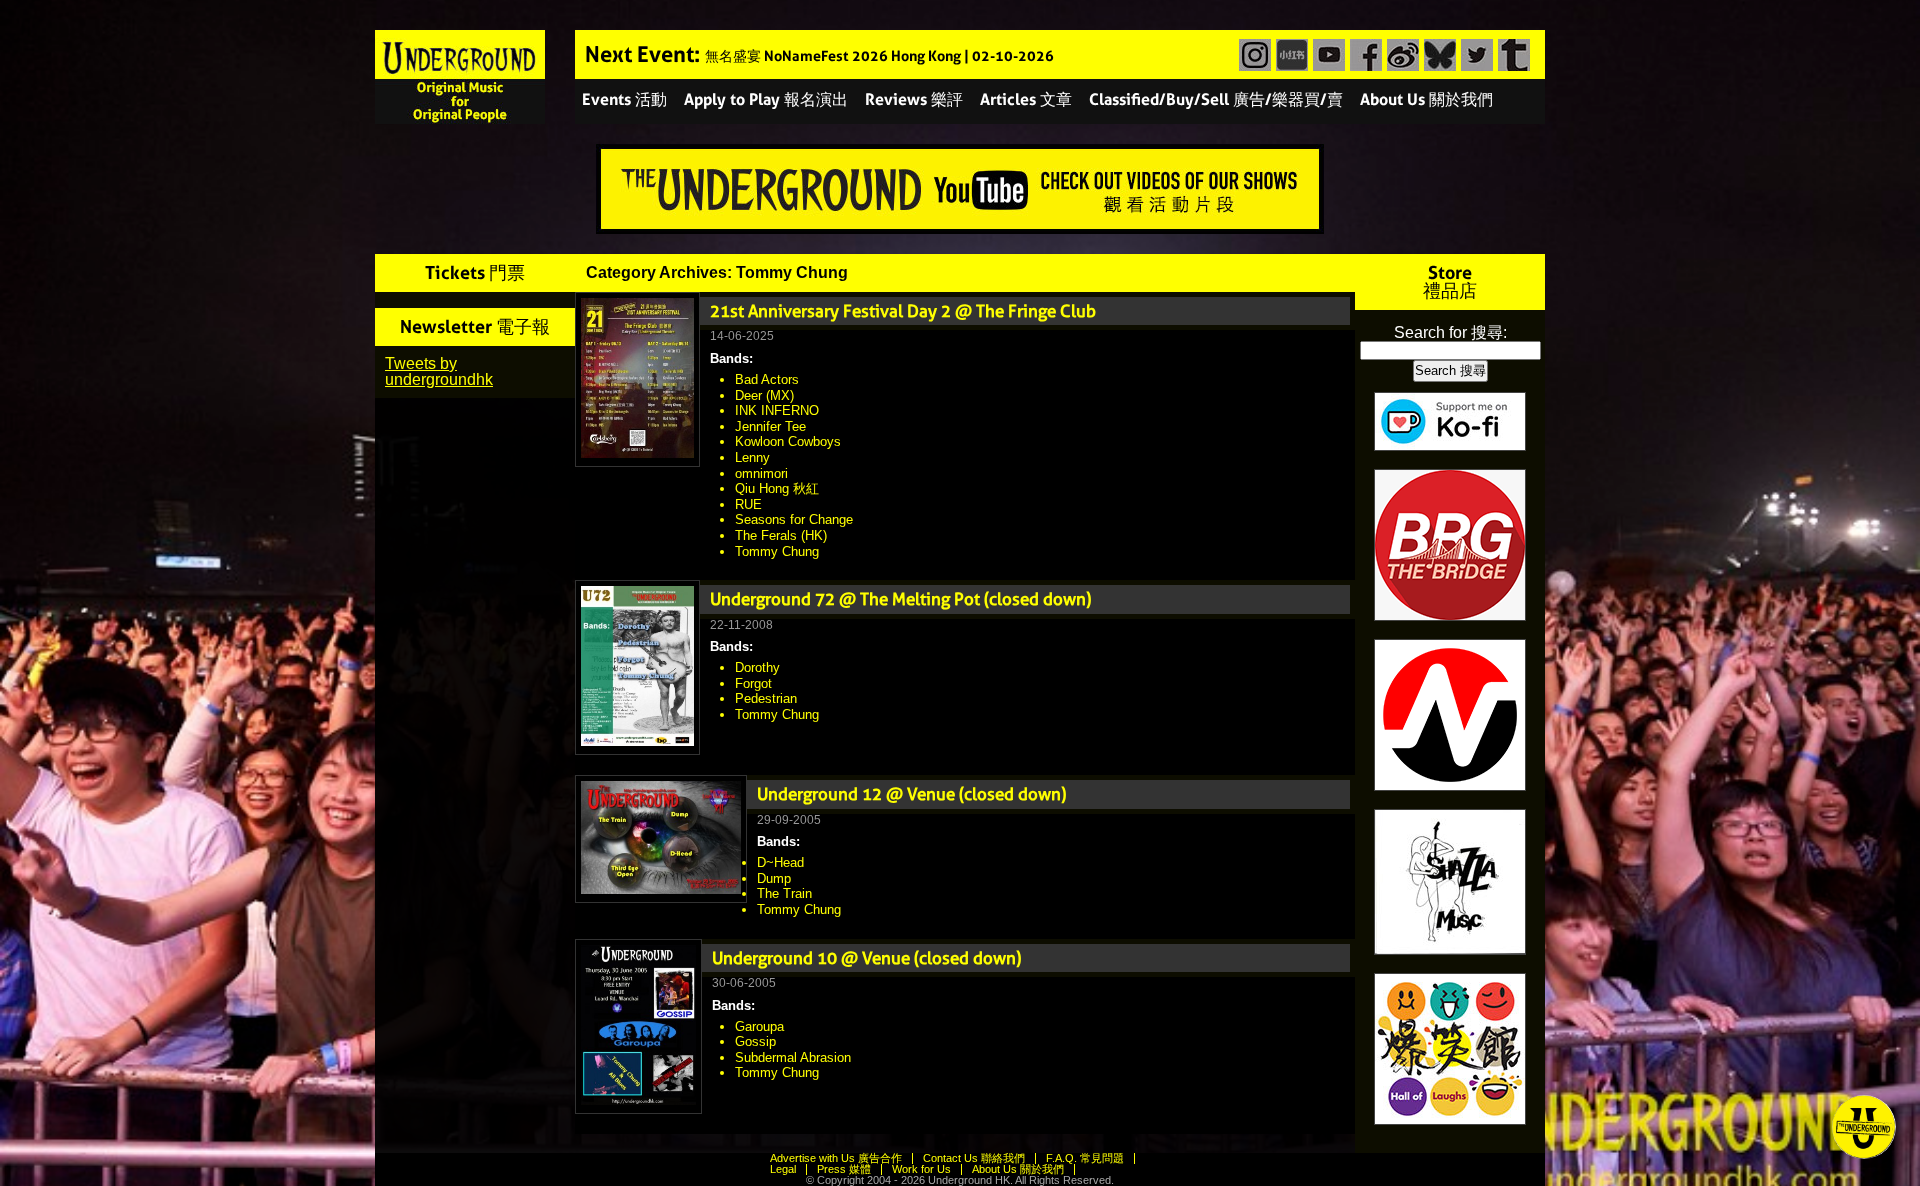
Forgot (753, 683)
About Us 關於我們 (1426, 99)
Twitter (1474, 55)
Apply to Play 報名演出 (766, 99)
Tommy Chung (777, 551)
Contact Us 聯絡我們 (974, 1158)
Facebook (1363, 55)
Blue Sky (1437, 55)
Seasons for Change (794, 519)
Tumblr (1511, 55)
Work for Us (921, 1169)
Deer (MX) (764, 395)
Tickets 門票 (475, 272)
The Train (784, 893)
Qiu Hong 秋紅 (777, 488)
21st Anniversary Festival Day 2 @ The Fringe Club (903, 311)
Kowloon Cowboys (788, 441)
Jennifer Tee (770, 426)
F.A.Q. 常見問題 (1085, 1158)
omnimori (761, 473)
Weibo (1400, 55)
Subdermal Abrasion (793, 1057)
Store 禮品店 (1450, 281)
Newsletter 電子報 (475, 326)
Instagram (1252, 55)
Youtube (1326, 55)
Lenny (752, 457)
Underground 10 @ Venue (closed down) (866, 958)
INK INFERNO (777, 410)
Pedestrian (766, 698)
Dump (774, 878)
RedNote (1289, 55)
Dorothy (757, 667)
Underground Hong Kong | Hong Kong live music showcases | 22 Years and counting (460, 77)
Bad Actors (767, 379)
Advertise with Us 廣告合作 (836, 1158)
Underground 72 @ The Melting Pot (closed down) (900, 599)
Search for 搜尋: (1450, 332)
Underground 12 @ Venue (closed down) (911, 794)
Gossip (755, 1041)
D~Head (780, 862)
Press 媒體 (844, 1169)
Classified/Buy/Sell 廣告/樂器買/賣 (1216, 99)
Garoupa (759, 1026)
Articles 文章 (1026, 99)
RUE (748, 504)
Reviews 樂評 (914, 99)
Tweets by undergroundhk (439, 371)
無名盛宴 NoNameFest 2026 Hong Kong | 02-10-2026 (879, 56)
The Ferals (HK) (781, 535)
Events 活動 (624, 99)
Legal (783, 1169)
